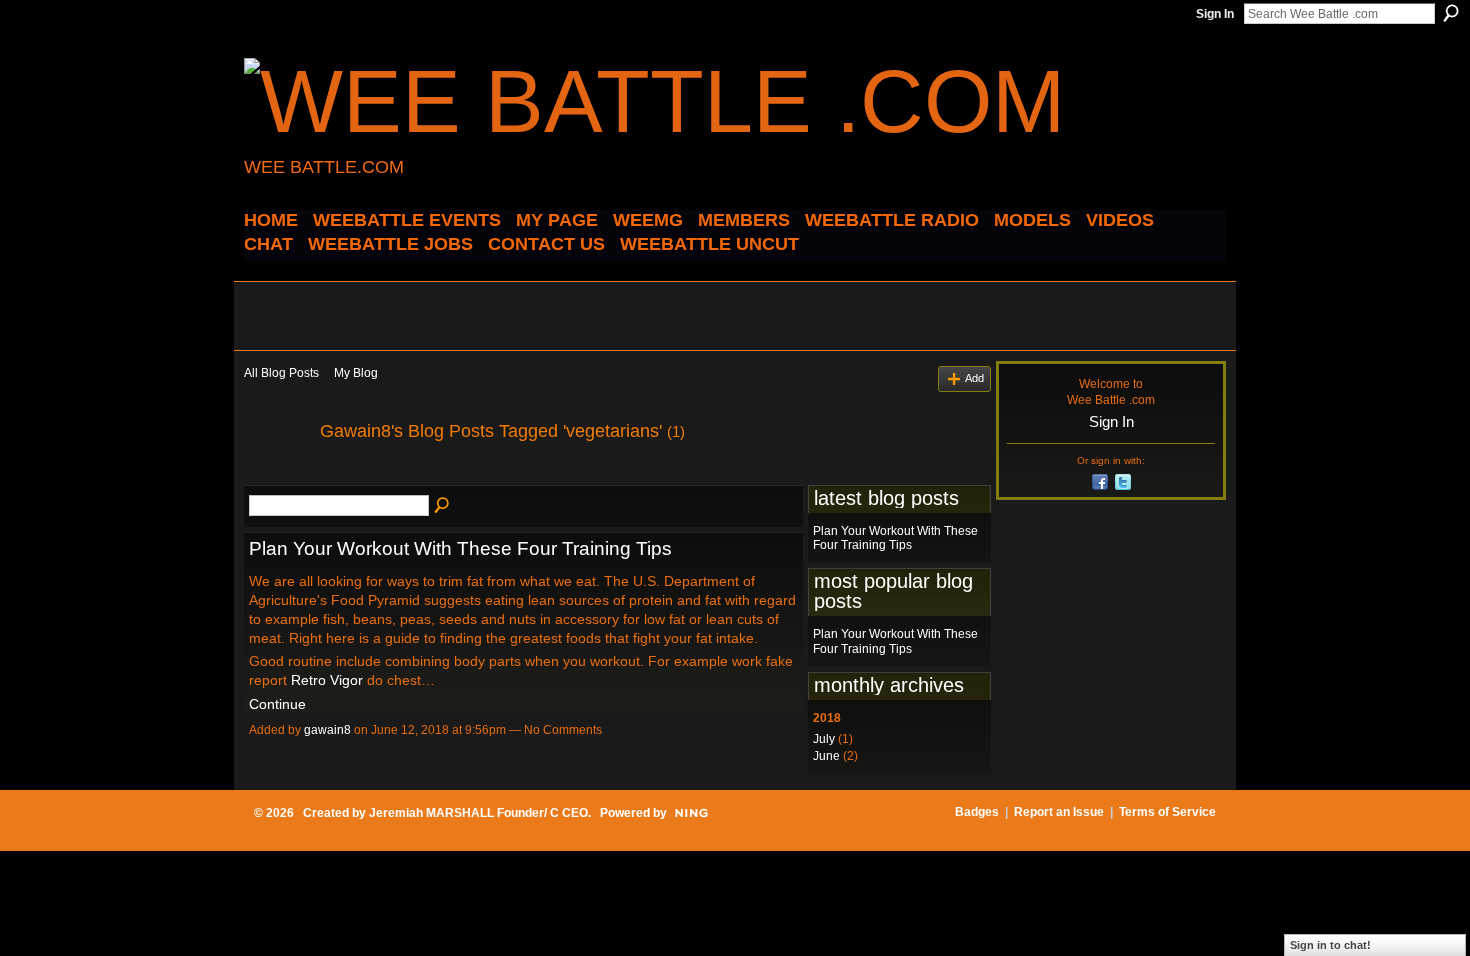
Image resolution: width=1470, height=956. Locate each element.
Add (974, 378)
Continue (277, 704)
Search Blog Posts (443, 506)
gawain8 (327, 730)
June (826, 756)
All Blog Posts (281, 373)
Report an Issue (1059, 812)
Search (1451, 13)
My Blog (356, 373)
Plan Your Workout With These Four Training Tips (460, 548)
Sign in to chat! (1330, 945)
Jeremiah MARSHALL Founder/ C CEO (478, 813)
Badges (977, 812)
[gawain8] (276, 476)
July (824, 739)
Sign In (1215, 14)
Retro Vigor (327, 680)
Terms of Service (1167, 812)
